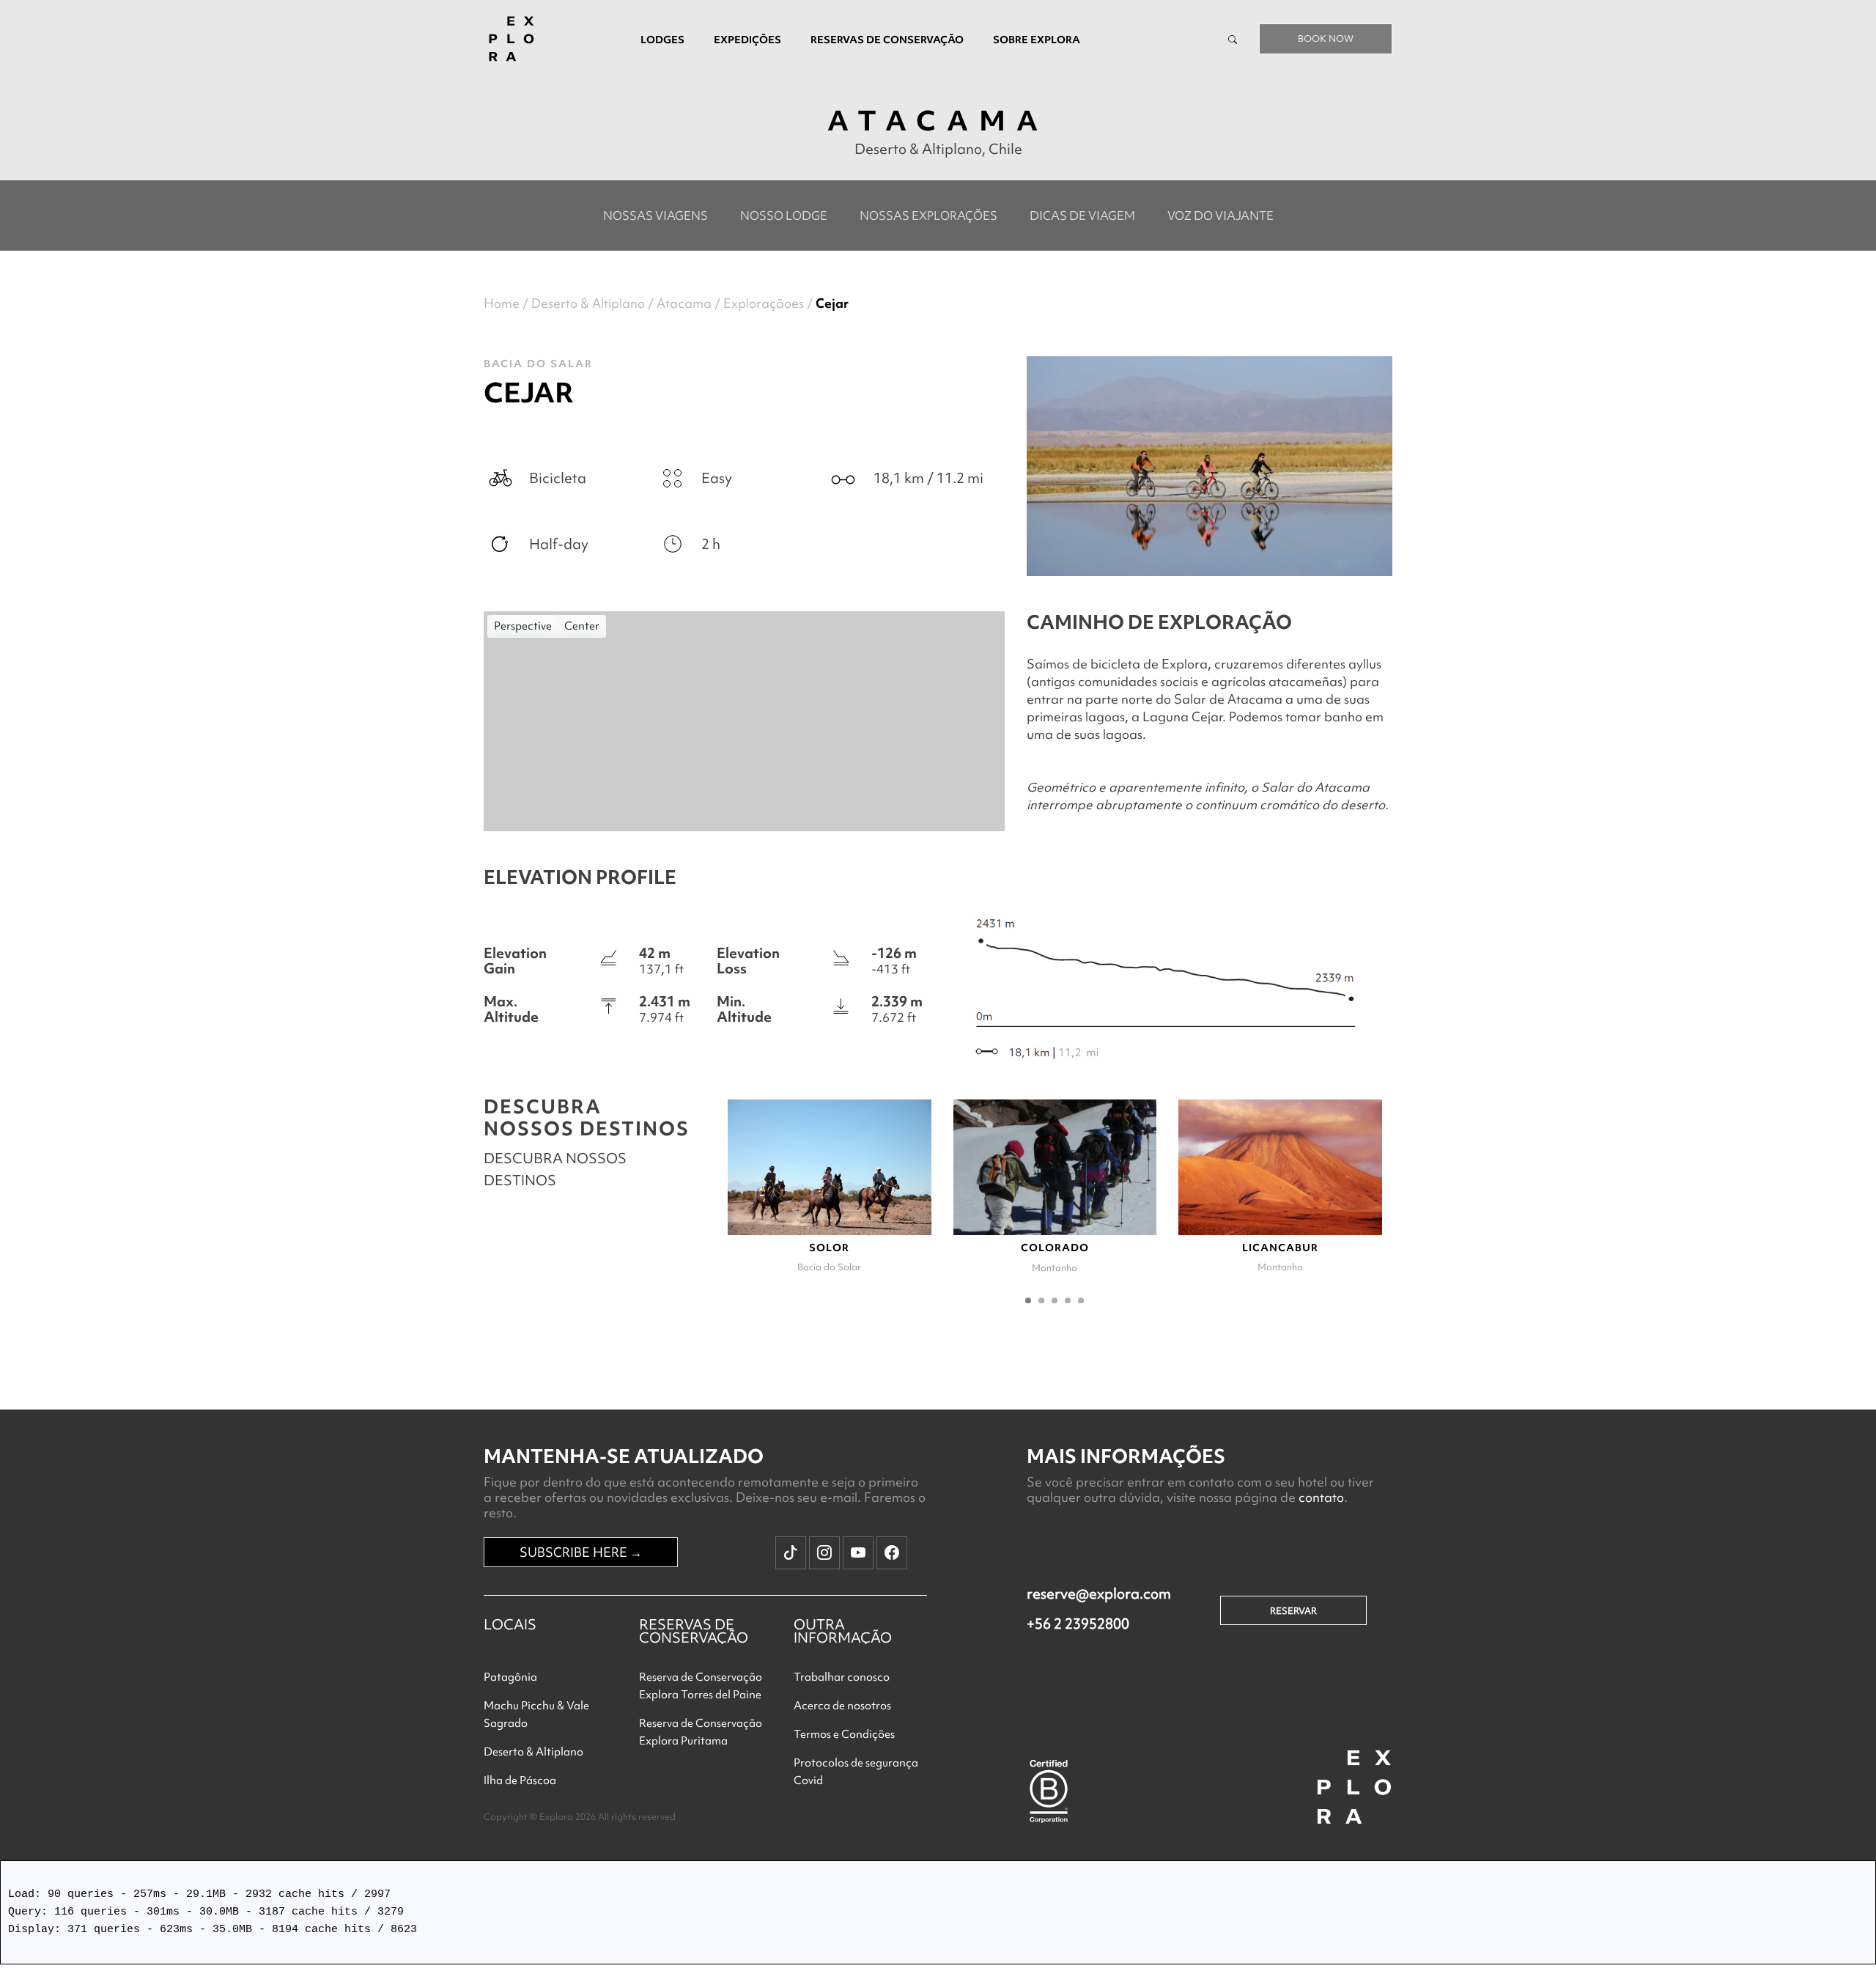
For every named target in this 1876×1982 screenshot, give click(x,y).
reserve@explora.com (1099, 1594)
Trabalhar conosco (842, 1677)
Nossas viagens (656, 215)
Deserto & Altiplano (588, 303)
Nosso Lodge (784, 215)
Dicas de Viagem (1082, 215)
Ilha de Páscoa (520, 1780)
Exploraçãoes (764, 303)
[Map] (744, 721)
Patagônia (510, 1677)
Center (582, 626)
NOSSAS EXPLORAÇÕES (928, 215)
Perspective (523, 626)
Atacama (684, 303)
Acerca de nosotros (842, 1706)
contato (1321, 1497)
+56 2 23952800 (1078, 1624)
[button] (1028, 1300)
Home (502, 303)
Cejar (832, 303)
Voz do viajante (1220, 215)
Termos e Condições (844, 1734)
